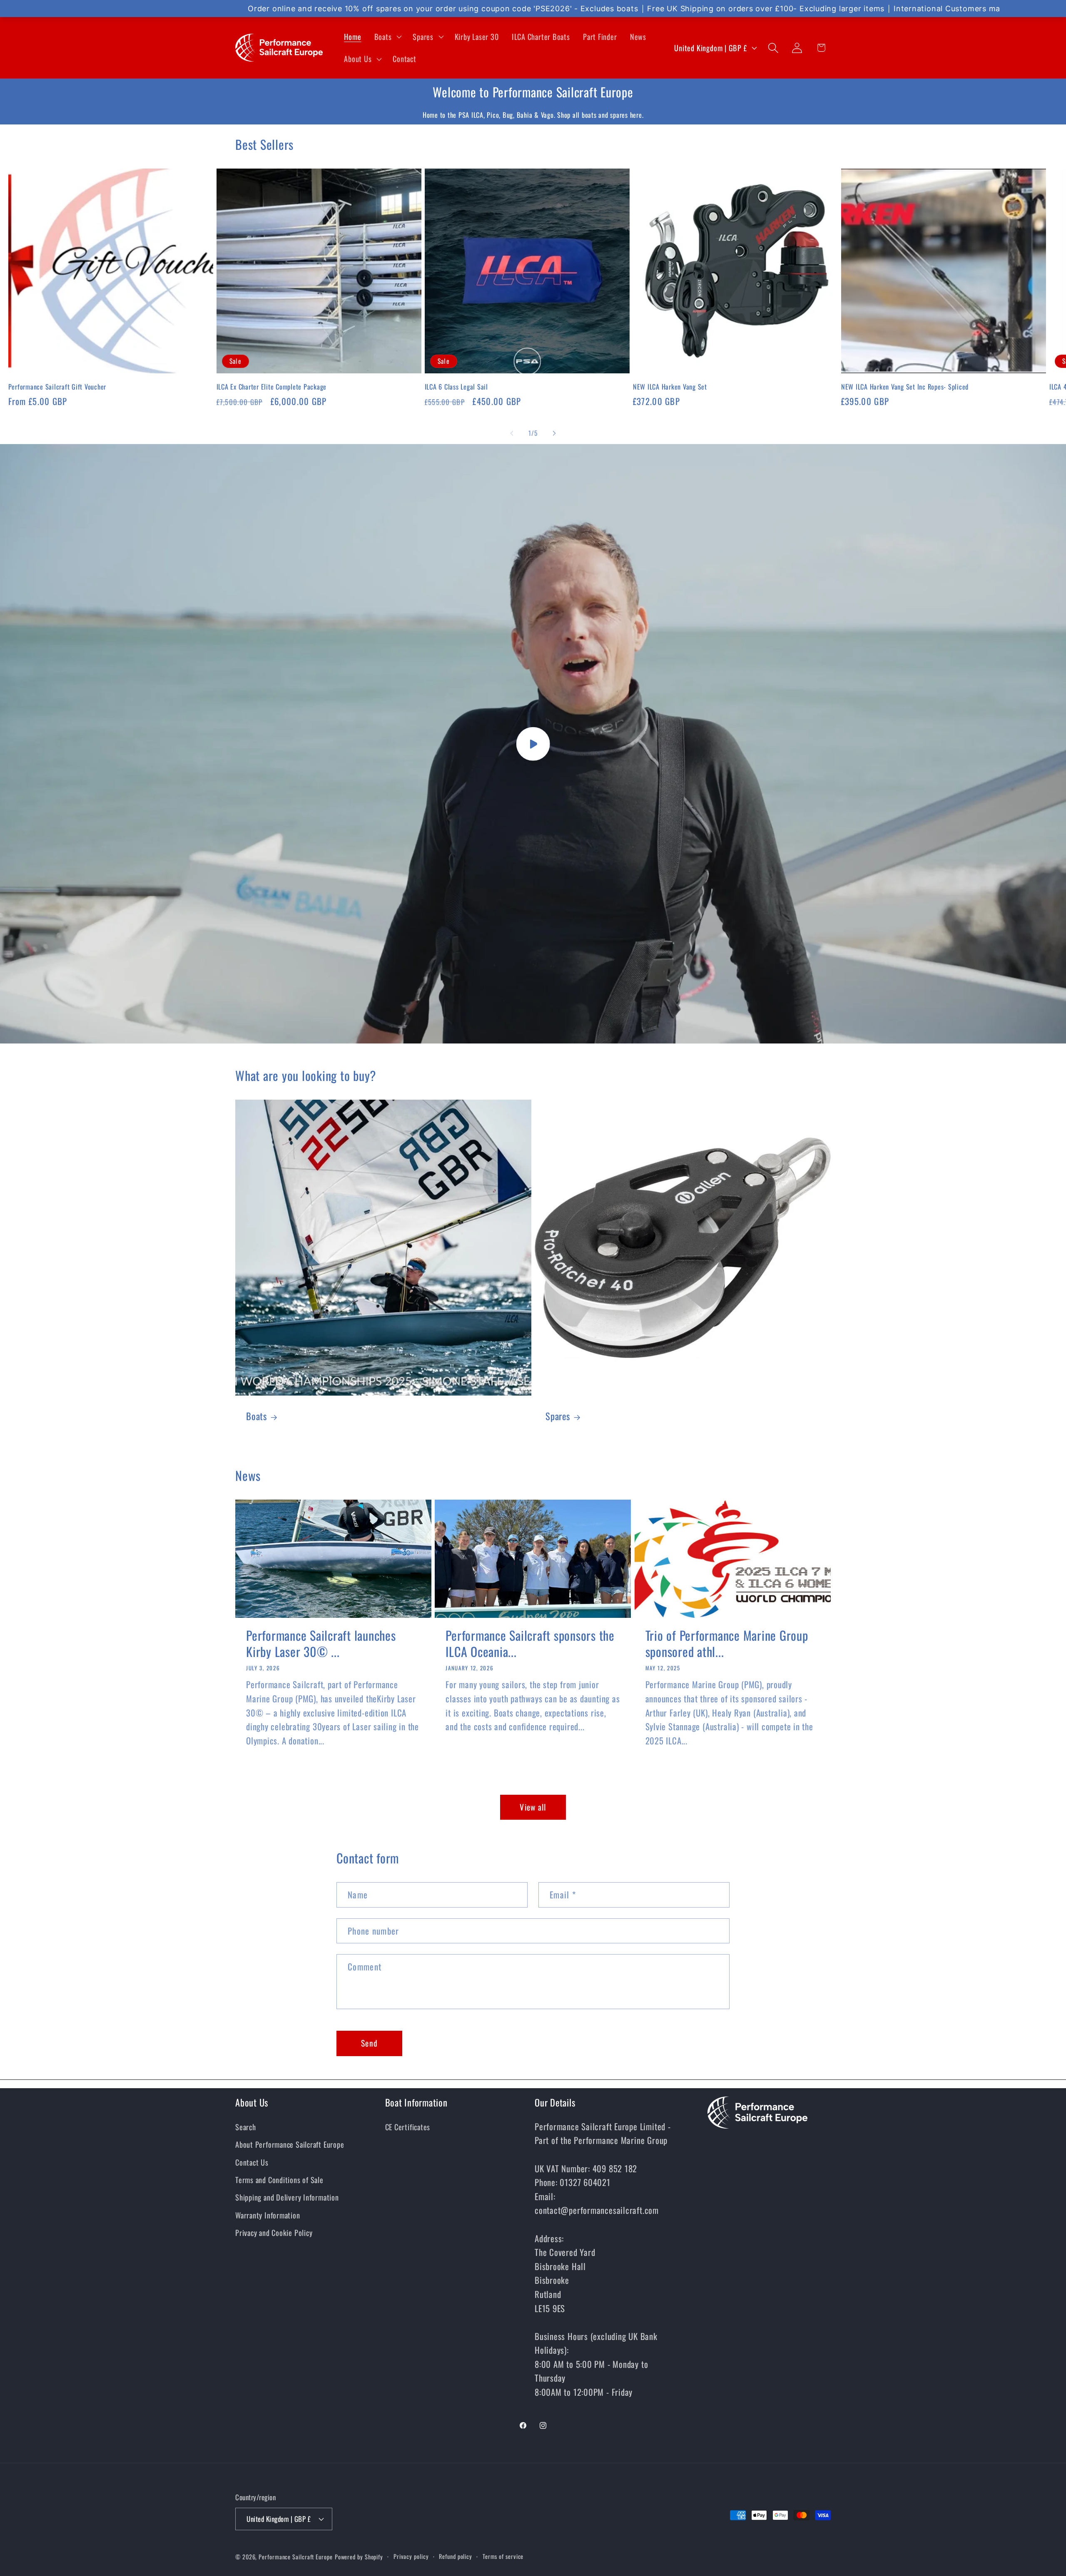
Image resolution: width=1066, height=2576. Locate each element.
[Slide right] (554, 433)
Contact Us (252, 2162)
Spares (558, 1417)
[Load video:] (533, 744)
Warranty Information (268, 2215)
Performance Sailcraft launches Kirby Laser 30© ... (321, 1643)
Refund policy (456, 2556)
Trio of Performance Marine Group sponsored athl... (727, 1643)
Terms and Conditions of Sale (279, 2180)
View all (533, 1807)
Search (246, 2127)
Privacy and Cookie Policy (274, 2233)
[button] (387, 37)
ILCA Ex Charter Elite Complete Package (272, 387)
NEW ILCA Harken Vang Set (670, 387)
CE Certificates (408, 2127)
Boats (257, 1417)
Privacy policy (411, 2556)
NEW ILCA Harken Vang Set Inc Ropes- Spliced (905, 387)
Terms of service (503, 2556)
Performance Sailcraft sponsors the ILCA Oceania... (530, 1643)
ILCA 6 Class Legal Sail (456, 387)
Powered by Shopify (359, 2556)
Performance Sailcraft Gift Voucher (57, 387)
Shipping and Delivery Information (287, 2197)
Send (369, 2043)
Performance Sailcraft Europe (295, 2556)
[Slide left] (512, 433)
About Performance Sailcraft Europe (290, 2145)
